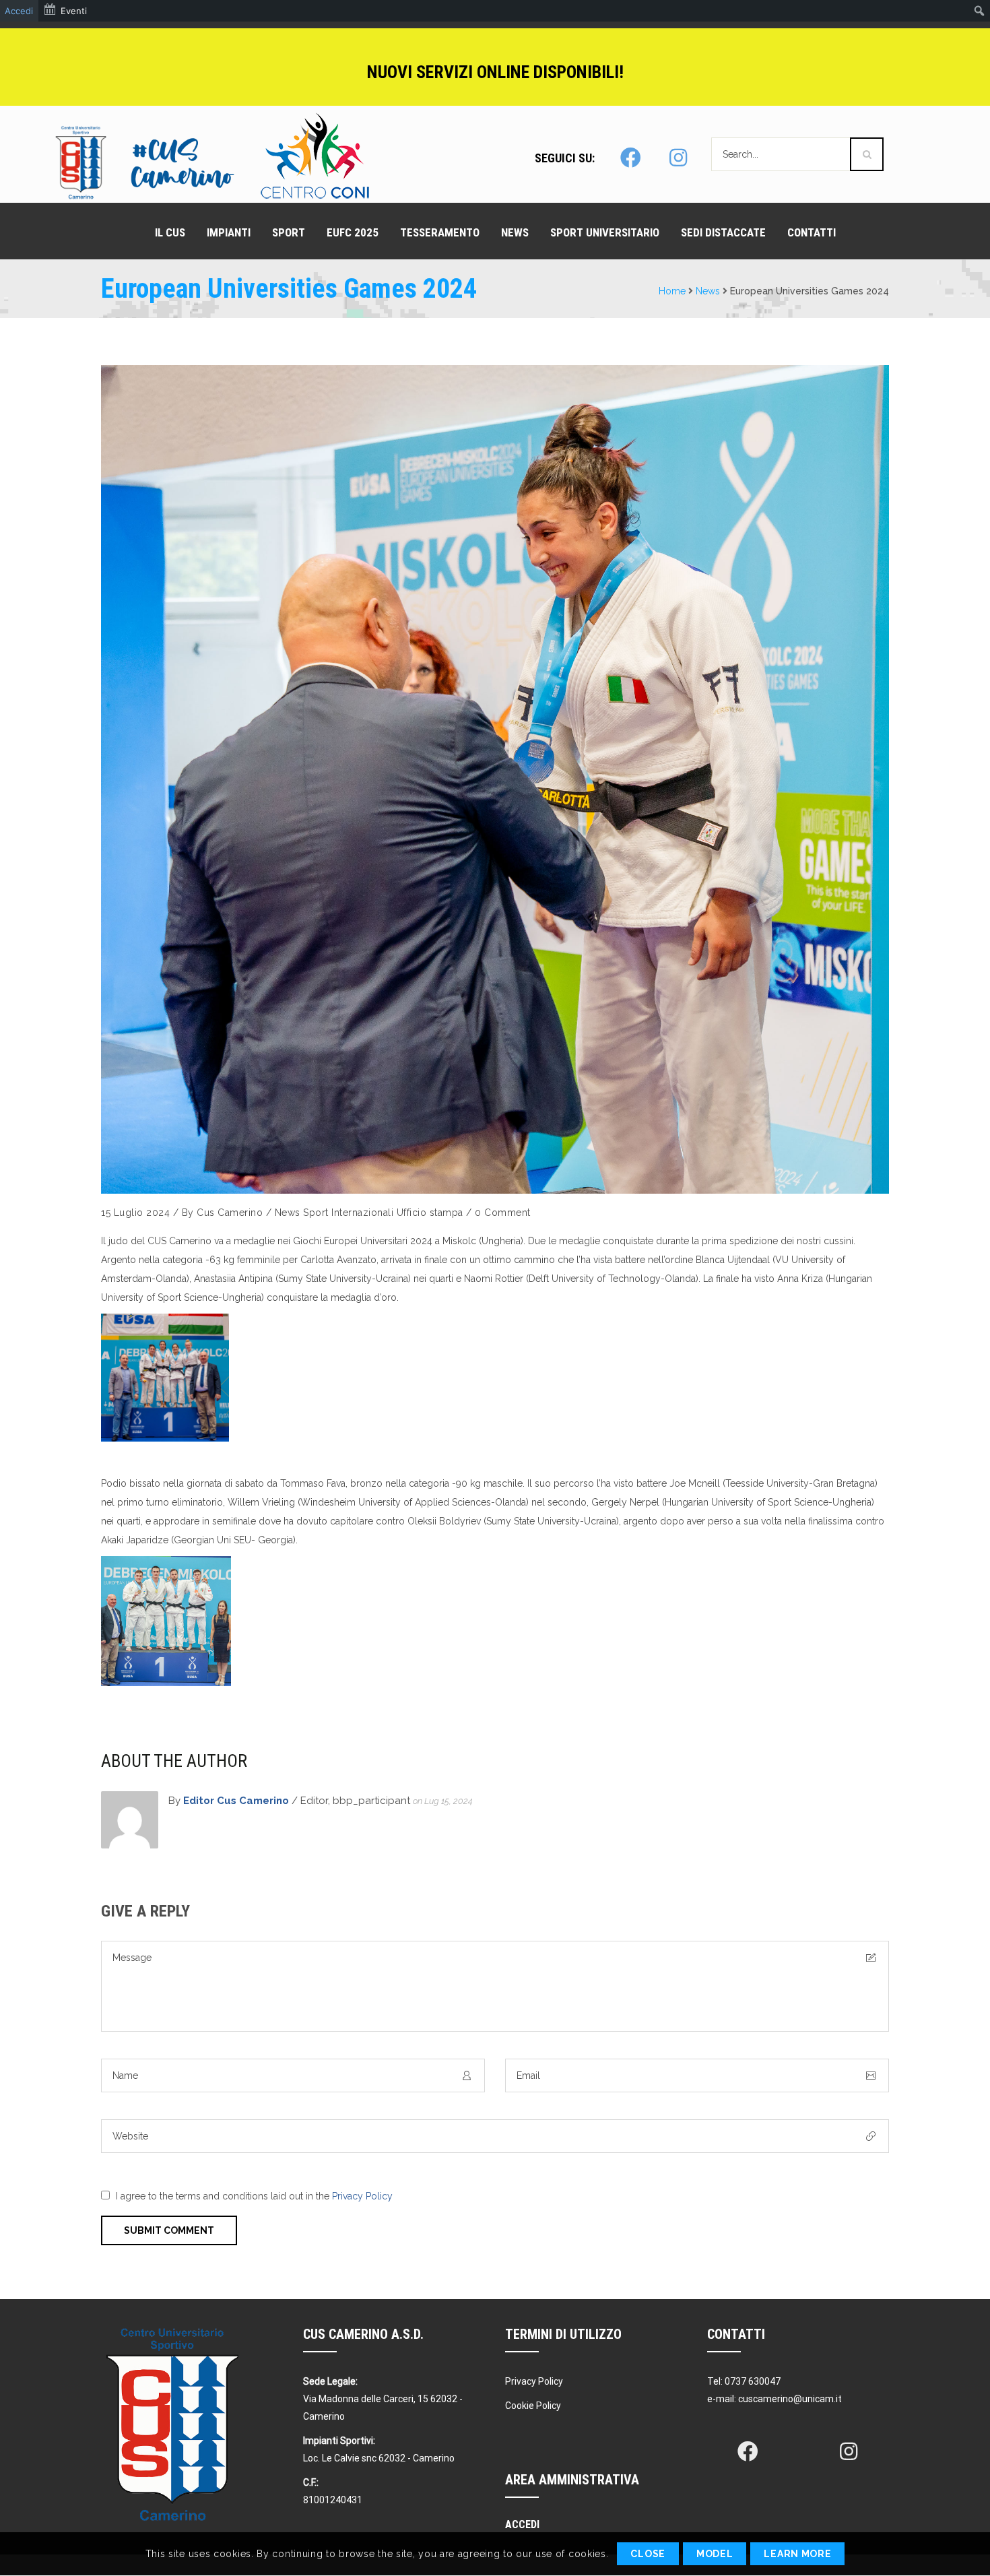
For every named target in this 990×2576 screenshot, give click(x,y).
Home (672, 291)
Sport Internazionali (348, 1213)
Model (715, 2554)
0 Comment (503, 1213)
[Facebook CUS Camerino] (630, 158)
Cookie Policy (533, 2406)
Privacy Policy (362, 2196)
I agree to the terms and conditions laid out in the (254, 2196)
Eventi (74, 11)
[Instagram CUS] (849, 2451)
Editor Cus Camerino (236, 1801)
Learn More (797, 2554)
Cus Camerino (230, 1213)
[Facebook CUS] (748, 2451)
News (708, 291)
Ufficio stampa (430, 1213)
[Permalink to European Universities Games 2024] (495, 779)
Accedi (19, 11)
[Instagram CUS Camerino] (679, 158)
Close (648, 2554)
